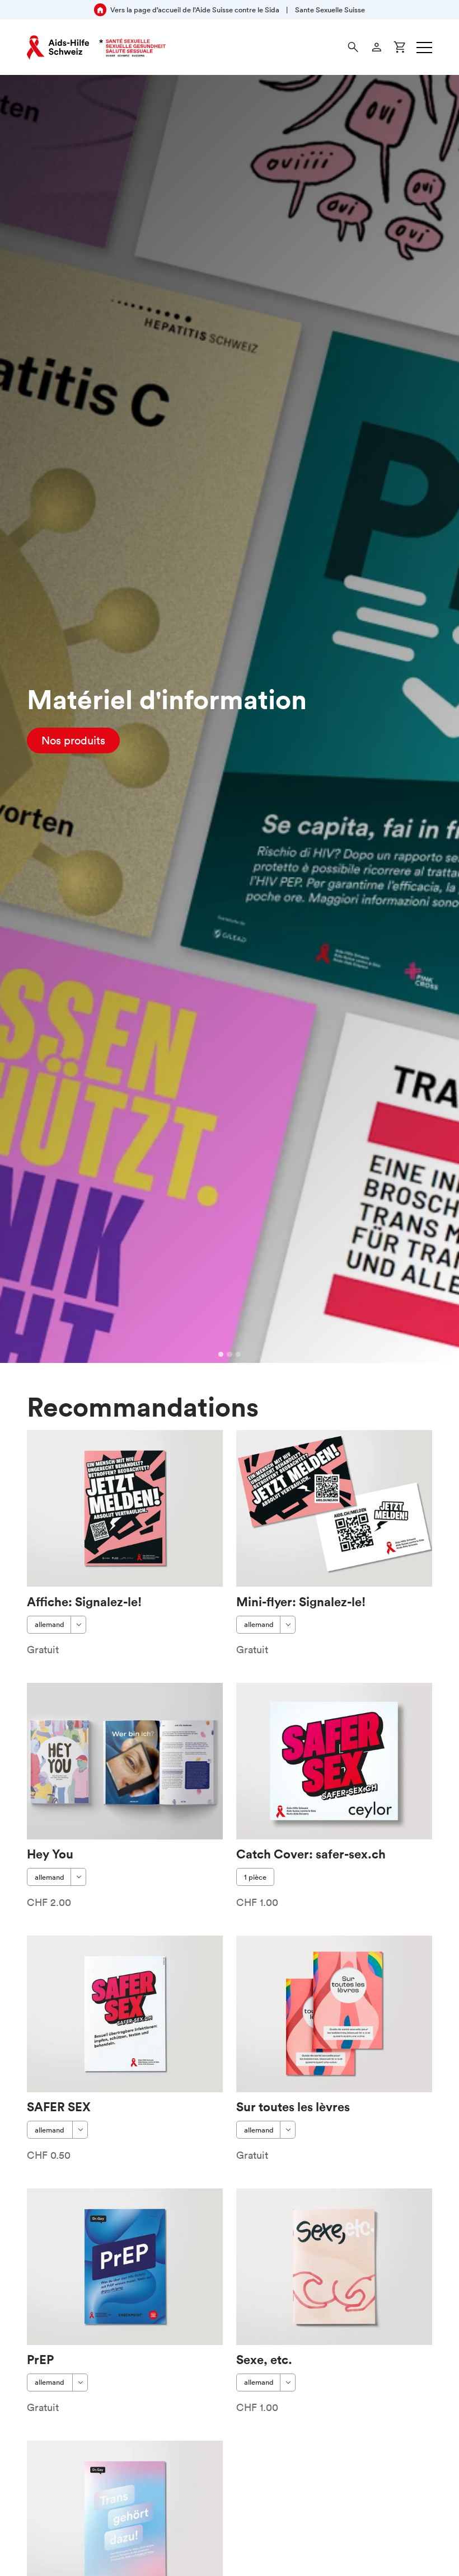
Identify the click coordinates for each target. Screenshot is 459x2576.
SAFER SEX (59, 2106)
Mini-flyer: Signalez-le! (301, 1601)
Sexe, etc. (264, 2359)
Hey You (50, 1854)
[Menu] (424, 48)
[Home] (96, 48)
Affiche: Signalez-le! (84, 1601)
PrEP (40, 2359)
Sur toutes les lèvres (293, 2106)
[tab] (221, 1355)
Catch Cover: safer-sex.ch (311, 1854)
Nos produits (73, 740)
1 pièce (255, 1877)
